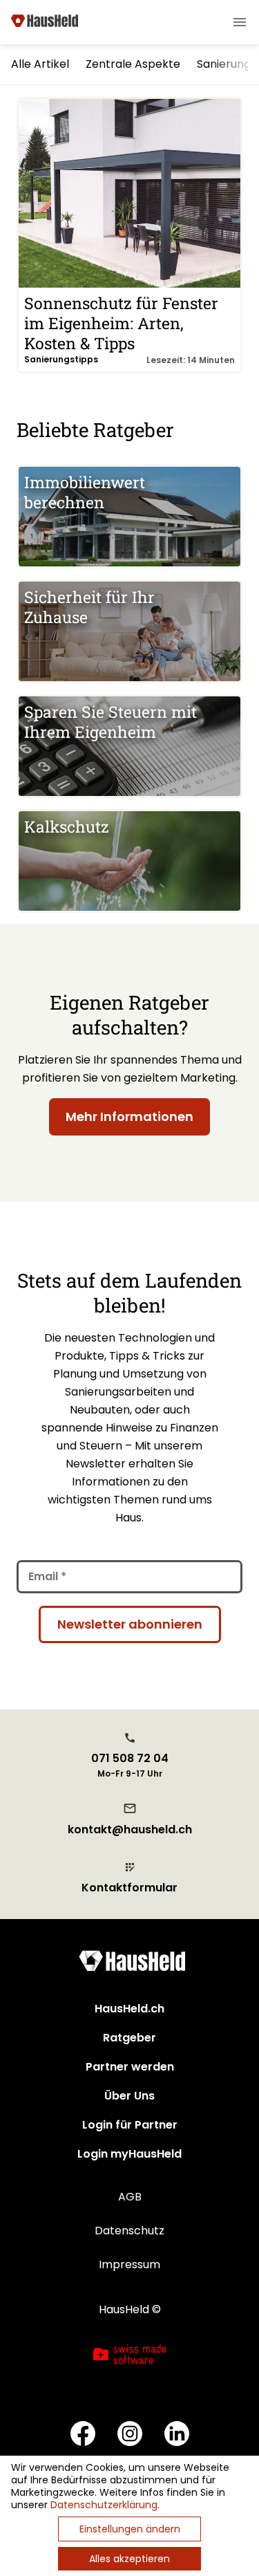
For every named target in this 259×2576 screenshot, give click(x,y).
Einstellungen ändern (130, 2529)
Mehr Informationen (129, 1116)
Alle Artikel (40, 64)
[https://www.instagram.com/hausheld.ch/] (130, 2435)
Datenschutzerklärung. (105, 2505)
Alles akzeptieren (129, 2559)
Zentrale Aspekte (133, 64)
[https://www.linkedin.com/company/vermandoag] (177, 2435)
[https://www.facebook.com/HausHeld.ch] (83, 2435)
